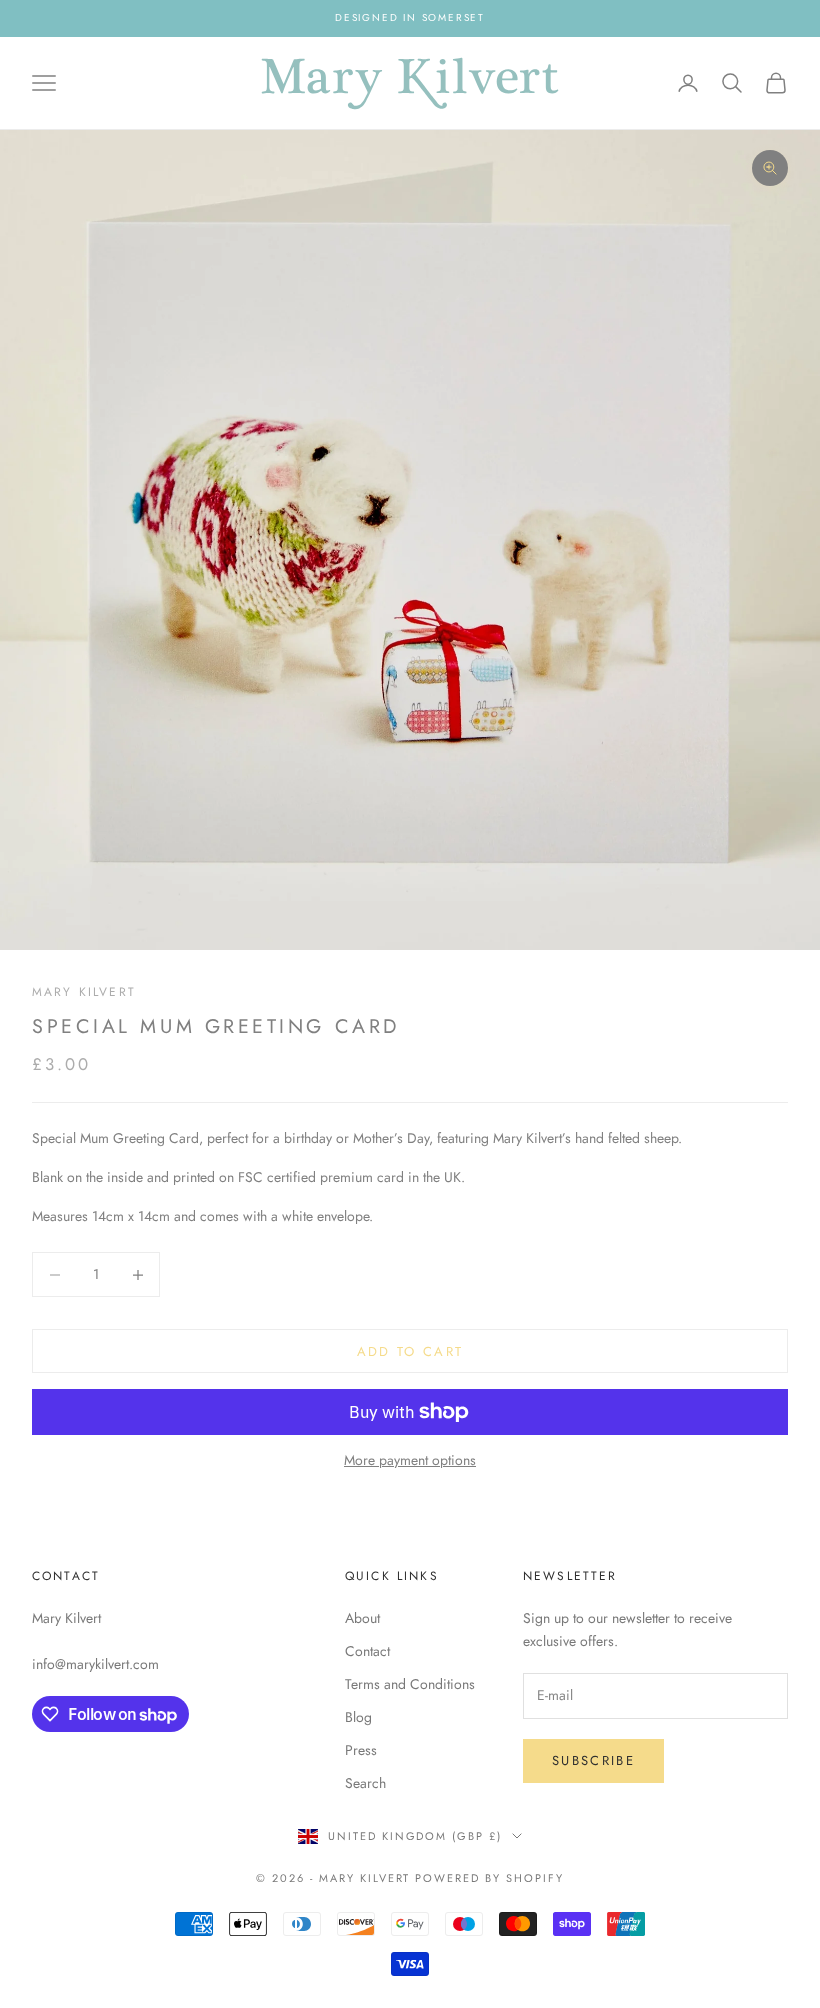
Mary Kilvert (84, 992)
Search (365, 1783)
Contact (367, 1651)
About (362, 1618)
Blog (358, 1717)
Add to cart (410, 1351)
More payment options (410, 1460)
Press (361, 1750)
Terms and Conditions (410, 1684)
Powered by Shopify (489, 1878)
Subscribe (593, 1760)
